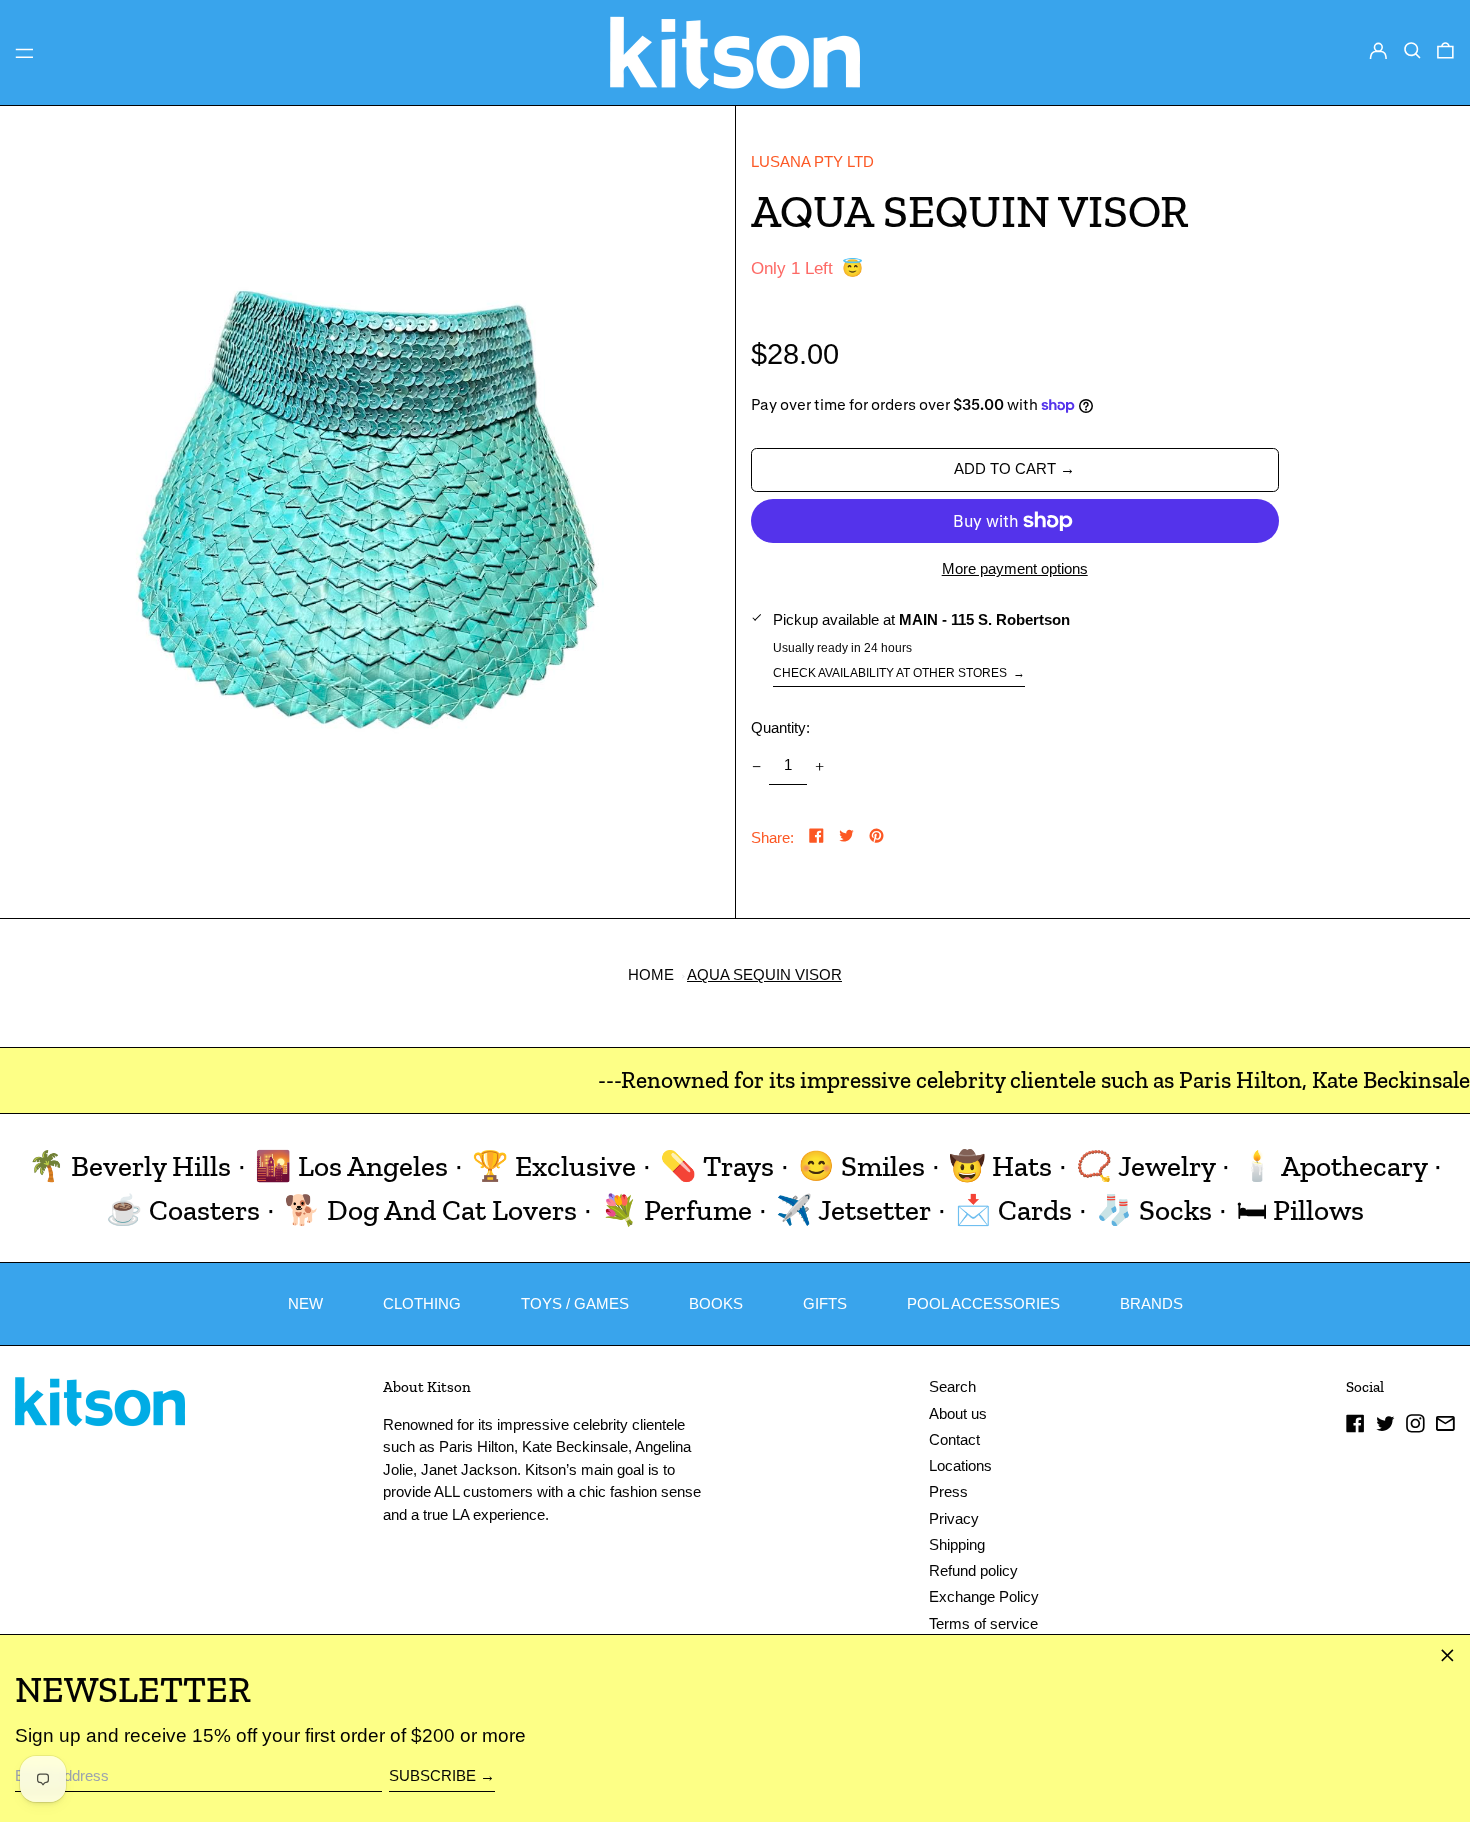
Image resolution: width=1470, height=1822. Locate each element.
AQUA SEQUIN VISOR (764, 974)
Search (952, 1386)
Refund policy (973, 1570)
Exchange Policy (984, 1596)
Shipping (957, 1544)
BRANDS (1151, 1303)
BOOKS (716, 1303)
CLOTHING (422, 1303)
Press (948, 1491)
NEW (305, 1303)
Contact (954, 1439)
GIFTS (825, 1303)
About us (958, 1413)
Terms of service (983, 1623)
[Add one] (820, 766)
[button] (1412, 51)
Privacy (954, 1518)
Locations (960, 1465)
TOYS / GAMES (575, 1303)
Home (651, 974)
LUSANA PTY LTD (812, 161)
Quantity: (780, 727)
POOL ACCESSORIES (983, 1303)
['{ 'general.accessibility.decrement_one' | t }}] (756, 766)
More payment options (1015, 568)
